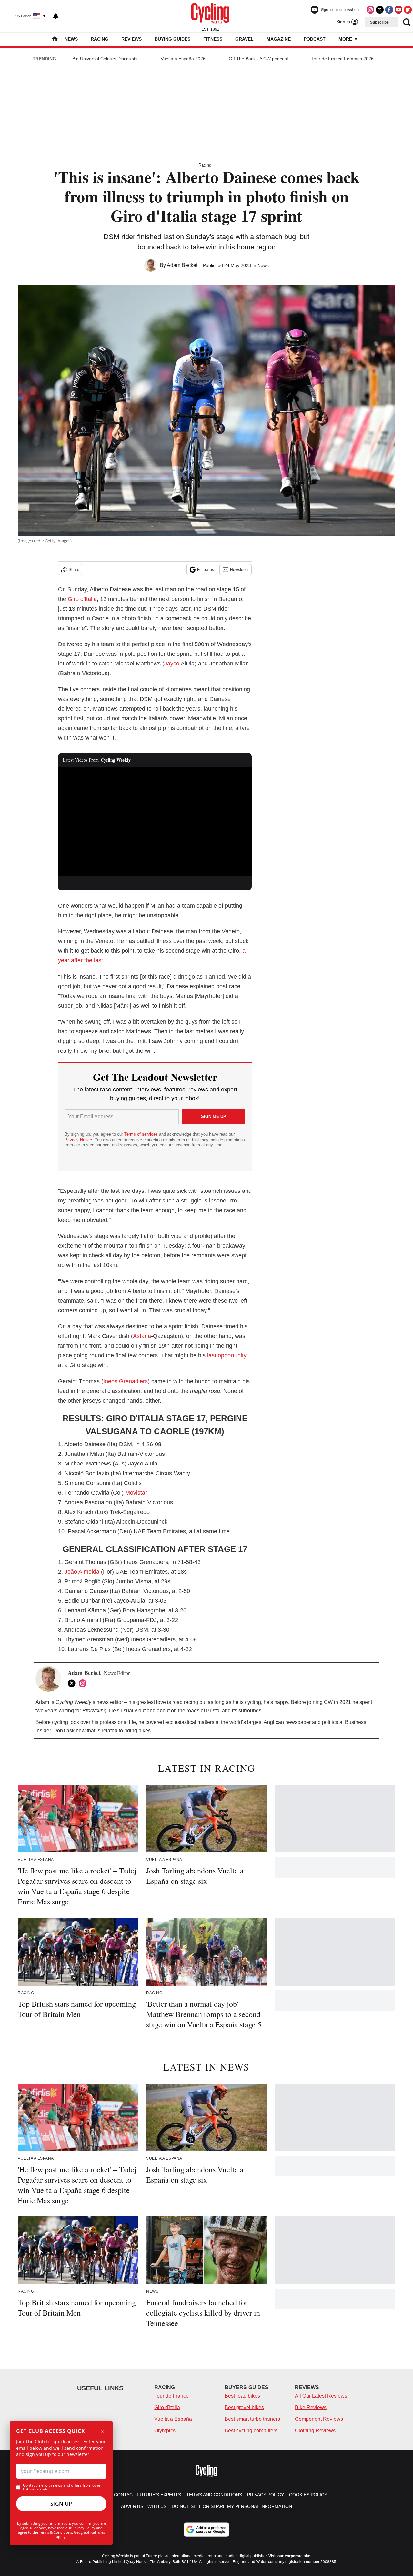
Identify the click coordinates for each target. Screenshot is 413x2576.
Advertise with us (144, 2506)
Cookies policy (308, 2495)
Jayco (172, 664)
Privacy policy (266, 2495)
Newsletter (239, 570)
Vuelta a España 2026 (183, 59)
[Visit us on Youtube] (398, 10)
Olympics (165, 2431)
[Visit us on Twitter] (380, 10)
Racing (100, 39)
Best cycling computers (251, 2431)
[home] (55, 40)
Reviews (131, 39)
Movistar (136, 1493)
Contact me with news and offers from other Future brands (62, 2487)
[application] (155, 822)
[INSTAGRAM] (84, 1683)
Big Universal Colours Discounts (105, 59)
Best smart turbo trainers (252, 2419)
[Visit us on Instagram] (370, 10)
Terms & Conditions (55, 2532)
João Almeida (82, 1572)
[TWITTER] (73, 1683)
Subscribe (379, 22)
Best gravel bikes (244, 2407)
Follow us (206, 570)
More (346, 39)
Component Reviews (319, 2419)
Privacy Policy (84, 2528)
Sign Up (61, 2504)
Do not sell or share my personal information (232, 2506)
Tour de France (171, 2396)
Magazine (279, 39)
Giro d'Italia (82, 599)
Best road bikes (242, 2396)
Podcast (315, 39)
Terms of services (142, 1134)
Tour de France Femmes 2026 (342, 59)
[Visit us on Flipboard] (408, 10)
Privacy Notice (78, 1140)
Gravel (244, 39)
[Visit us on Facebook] (389, 10)
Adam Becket (182, 265)
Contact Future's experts (147, 2495)
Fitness (213, 39)
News (71, 39)
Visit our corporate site (289, 2556)
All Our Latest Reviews (321, 2396)
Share (74, 570)
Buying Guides (172, 39)
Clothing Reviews (315, 2431)
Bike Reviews (311, 2407)
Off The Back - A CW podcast (258, 59)
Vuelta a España (173, 2419)
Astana (142, 1336)
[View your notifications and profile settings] (56, 16)
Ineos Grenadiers (126, 1381)
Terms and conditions (214, 2495)
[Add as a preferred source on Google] (206, 2530)
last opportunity (227, 1355)
